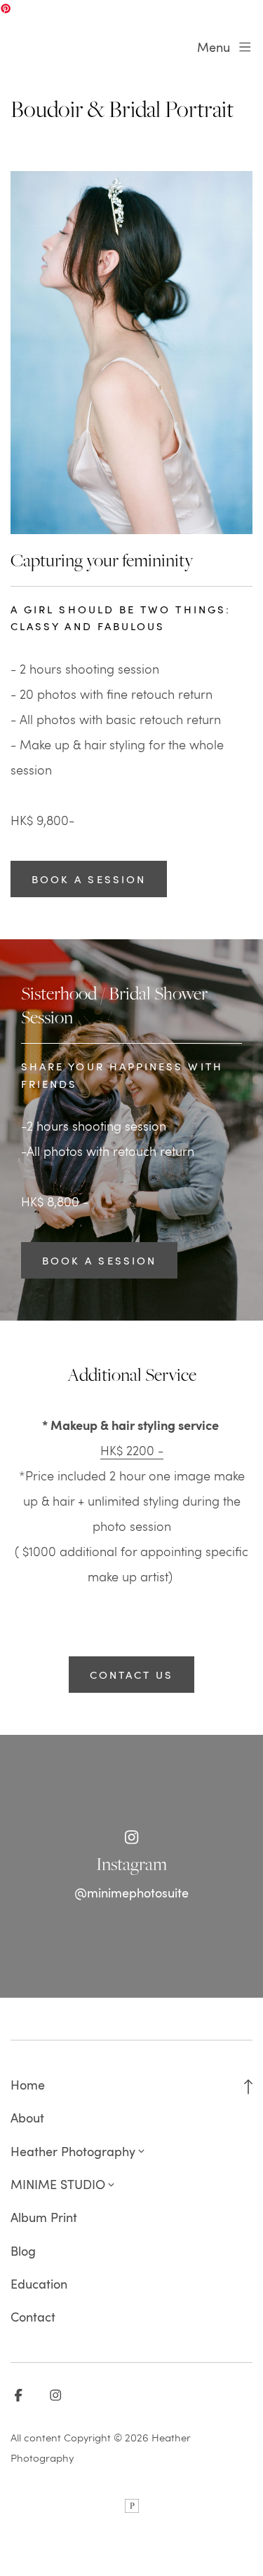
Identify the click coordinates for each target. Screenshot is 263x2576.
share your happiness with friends (122, 1075)
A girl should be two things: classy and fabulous (121, 618)
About (27, 2118)
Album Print (44, 2217)
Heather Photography (73, 2151)
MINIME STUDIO (58, 2184)
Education (39, 2284)
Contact (33, 2317)
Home (28, 2085)
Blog (23, 2251)
